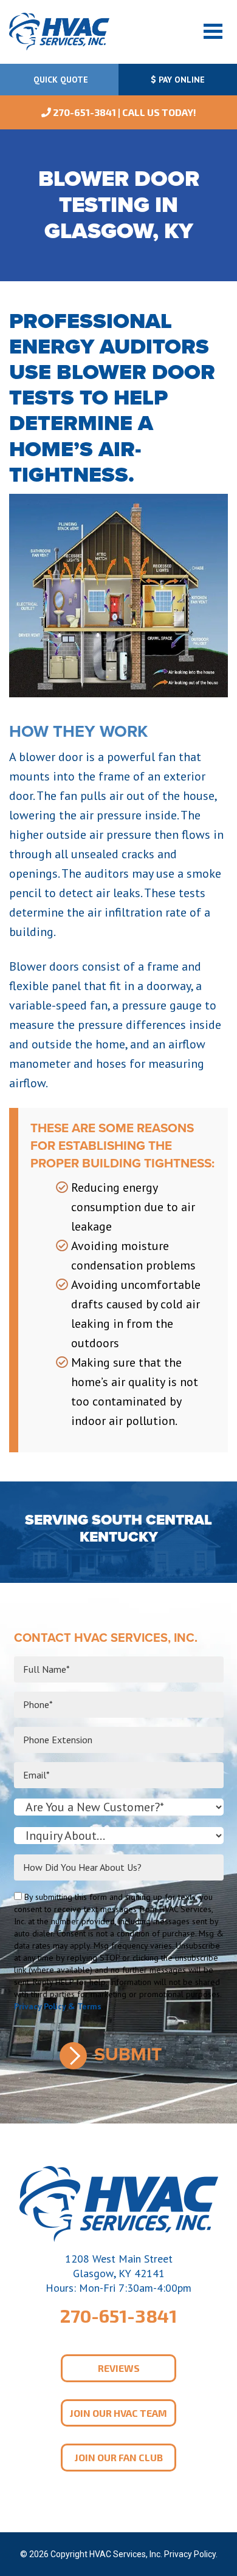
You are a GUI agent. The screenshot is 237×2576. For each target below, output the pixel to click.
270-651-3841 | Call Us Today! (124, 112)
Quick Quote (60, 80)
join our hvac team (118, 2413)
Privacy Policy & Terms (58, 2006)
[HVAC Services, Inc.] (59, 31)
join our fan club (119, 2457)
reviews (119, 2368)
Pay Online (180, 80)
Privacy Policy (190, 2554)
